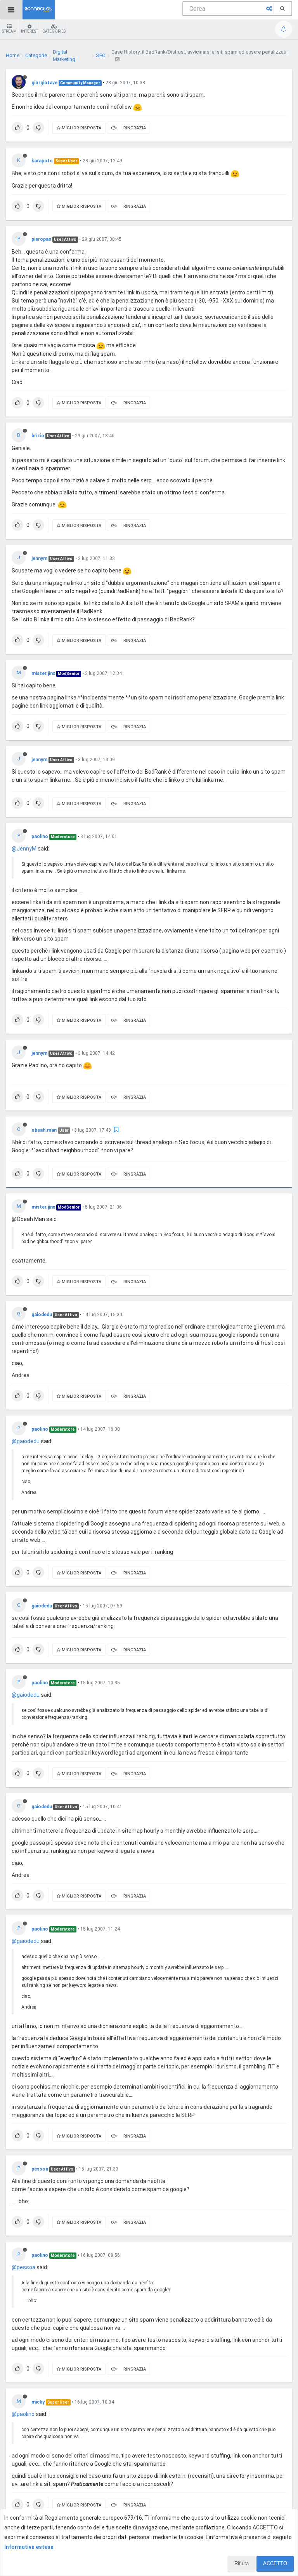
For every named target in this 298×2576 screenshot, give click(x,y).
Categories (54, 31)
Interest (29, 31)
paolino (40, 837)
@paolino (23, 2414)
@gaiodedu (26, 1441)
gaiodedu (42, 1315)
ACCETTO (275, 2563)
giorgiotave (44, 83)
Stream (9, 31)
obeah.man (44, 1130)
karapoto (42, 161)
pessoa (40, 2169)
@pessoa (23, 2267)
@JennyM (24, 849)
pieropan (41, 239)
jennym (39, 558)
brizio (38, 436)
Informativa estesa (29, 2547)
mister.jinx (43, 673)
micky (38, 2402)
